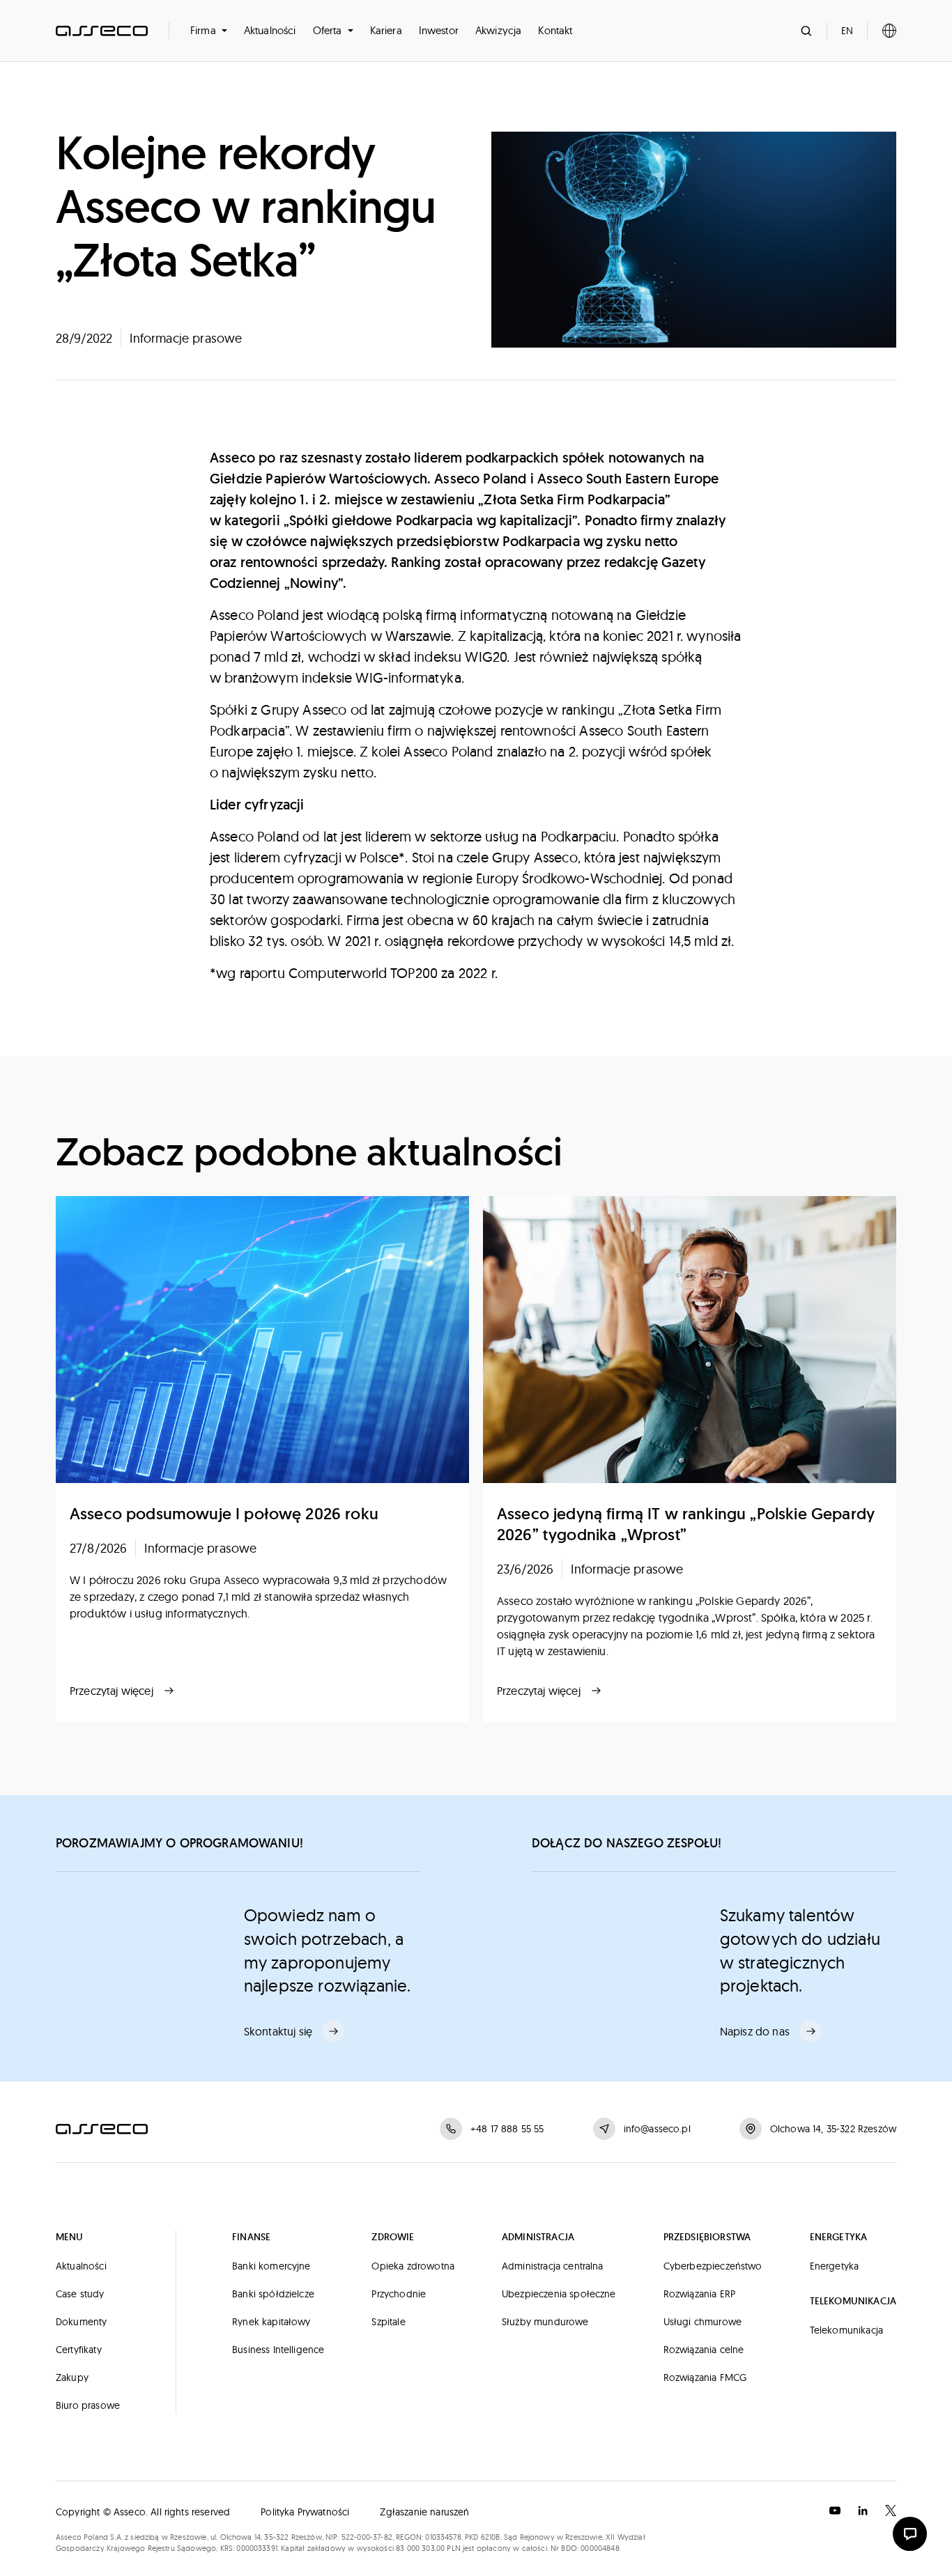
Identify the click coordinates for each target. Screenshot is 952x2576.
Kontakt (555, 30)
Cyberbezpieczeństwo (713, 2266)
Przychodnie (399, 2294)
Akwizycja (498, 30)
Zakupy (72, 2377)
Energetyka (835, 2266)
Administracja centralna (553, 2266)
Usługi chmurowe (703, 2322)
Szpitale (388, 2322)
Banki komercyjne (271, 2266)
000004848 (600, 2548)
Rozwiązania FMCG (705, 2377)
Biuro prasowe (88, 2405)
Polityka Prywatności (305, 2512)
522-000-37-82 (367, 2537)
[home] (102, 31)
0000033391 (257, 2548)
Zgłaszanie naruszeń (424, 2512)
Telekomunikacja (846, 2330)
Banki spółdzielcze (273, 2294)
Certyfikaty (79, 2350)
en (847, 31)
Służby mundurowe (545, 2322)
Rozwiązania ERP (699, 2294)
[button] (209, 31)
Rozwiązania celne (704, 2350)
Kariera (386, 30)
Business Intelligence (278, 2350)
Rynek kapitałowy (271, 2322)
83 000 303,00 (420, 2548)
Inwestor (439, 30)
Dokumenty (81, 2322)
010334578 (443, 2537)
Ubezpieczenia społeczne (559, 2294)
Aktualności (270, 30)
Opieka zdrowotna (413, 2266)
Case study (80, 2294)
